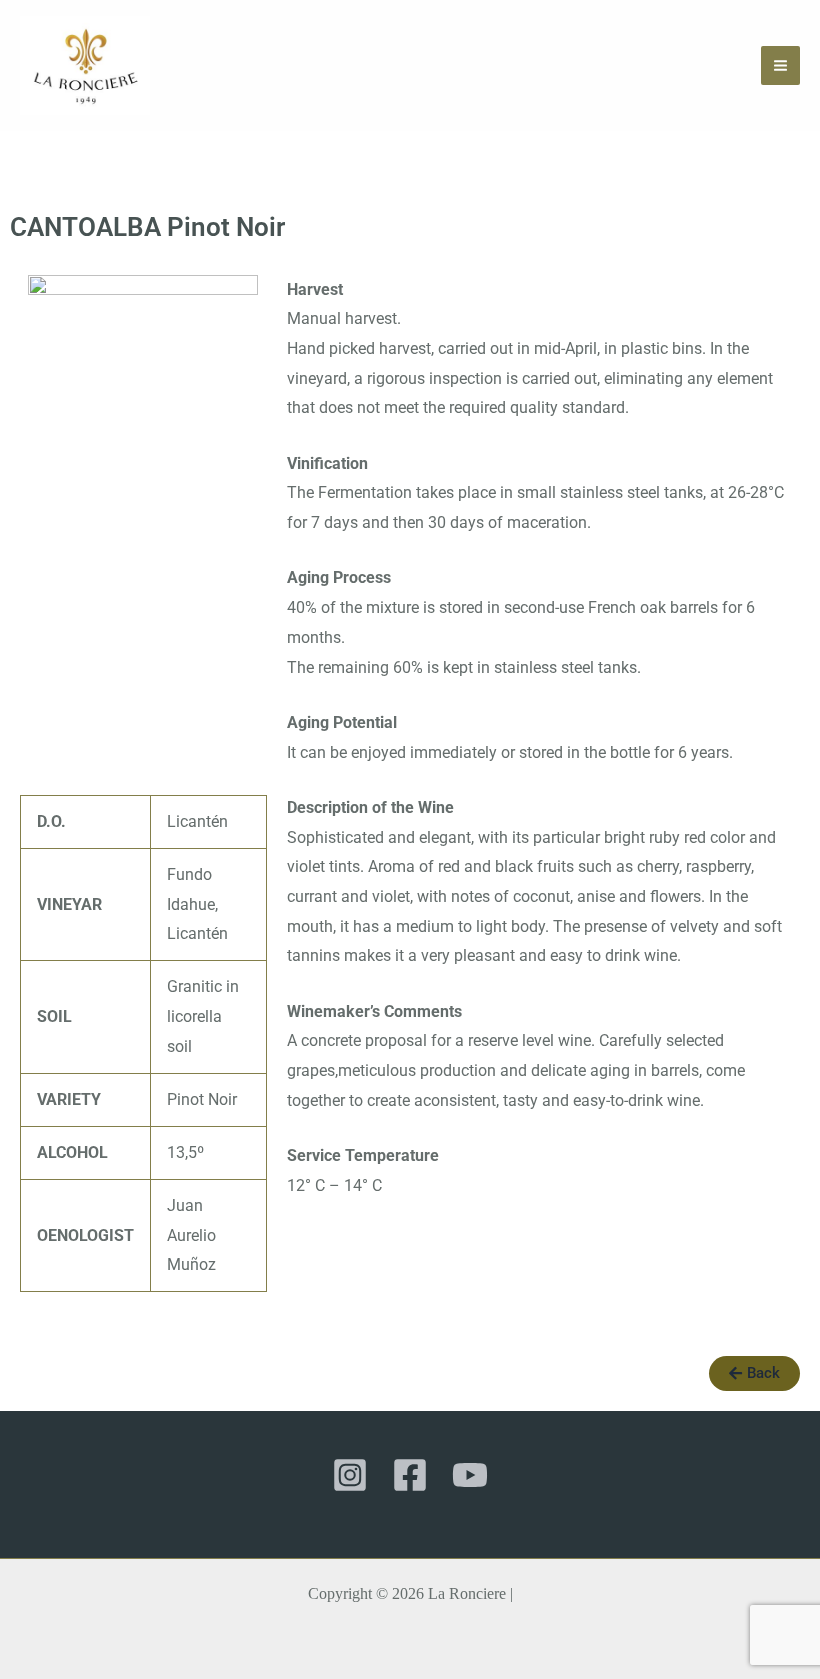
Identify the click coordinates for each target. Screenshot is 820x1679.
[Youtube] (470, 1475)
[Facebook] (410, 1475)
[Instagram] (350, 1475)
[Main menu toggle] (780, 65)
